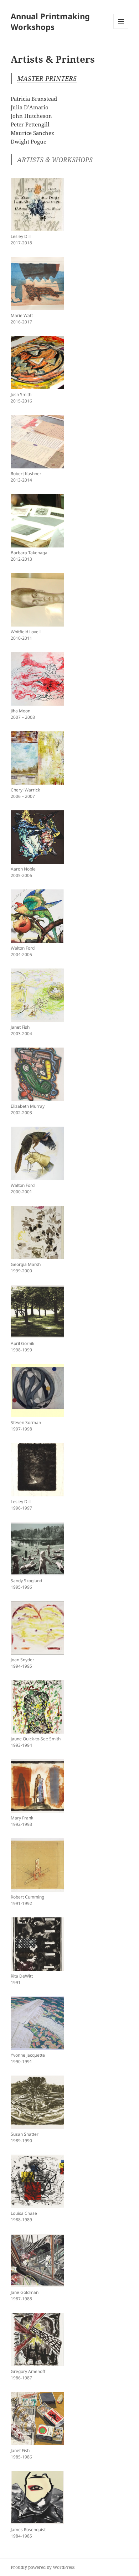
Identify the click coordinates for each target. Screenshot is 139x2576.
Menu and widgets (121, 29)
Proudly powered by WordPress (43, 2567)
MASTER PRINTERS (47, 78)
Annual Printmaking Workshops (50, 21)
